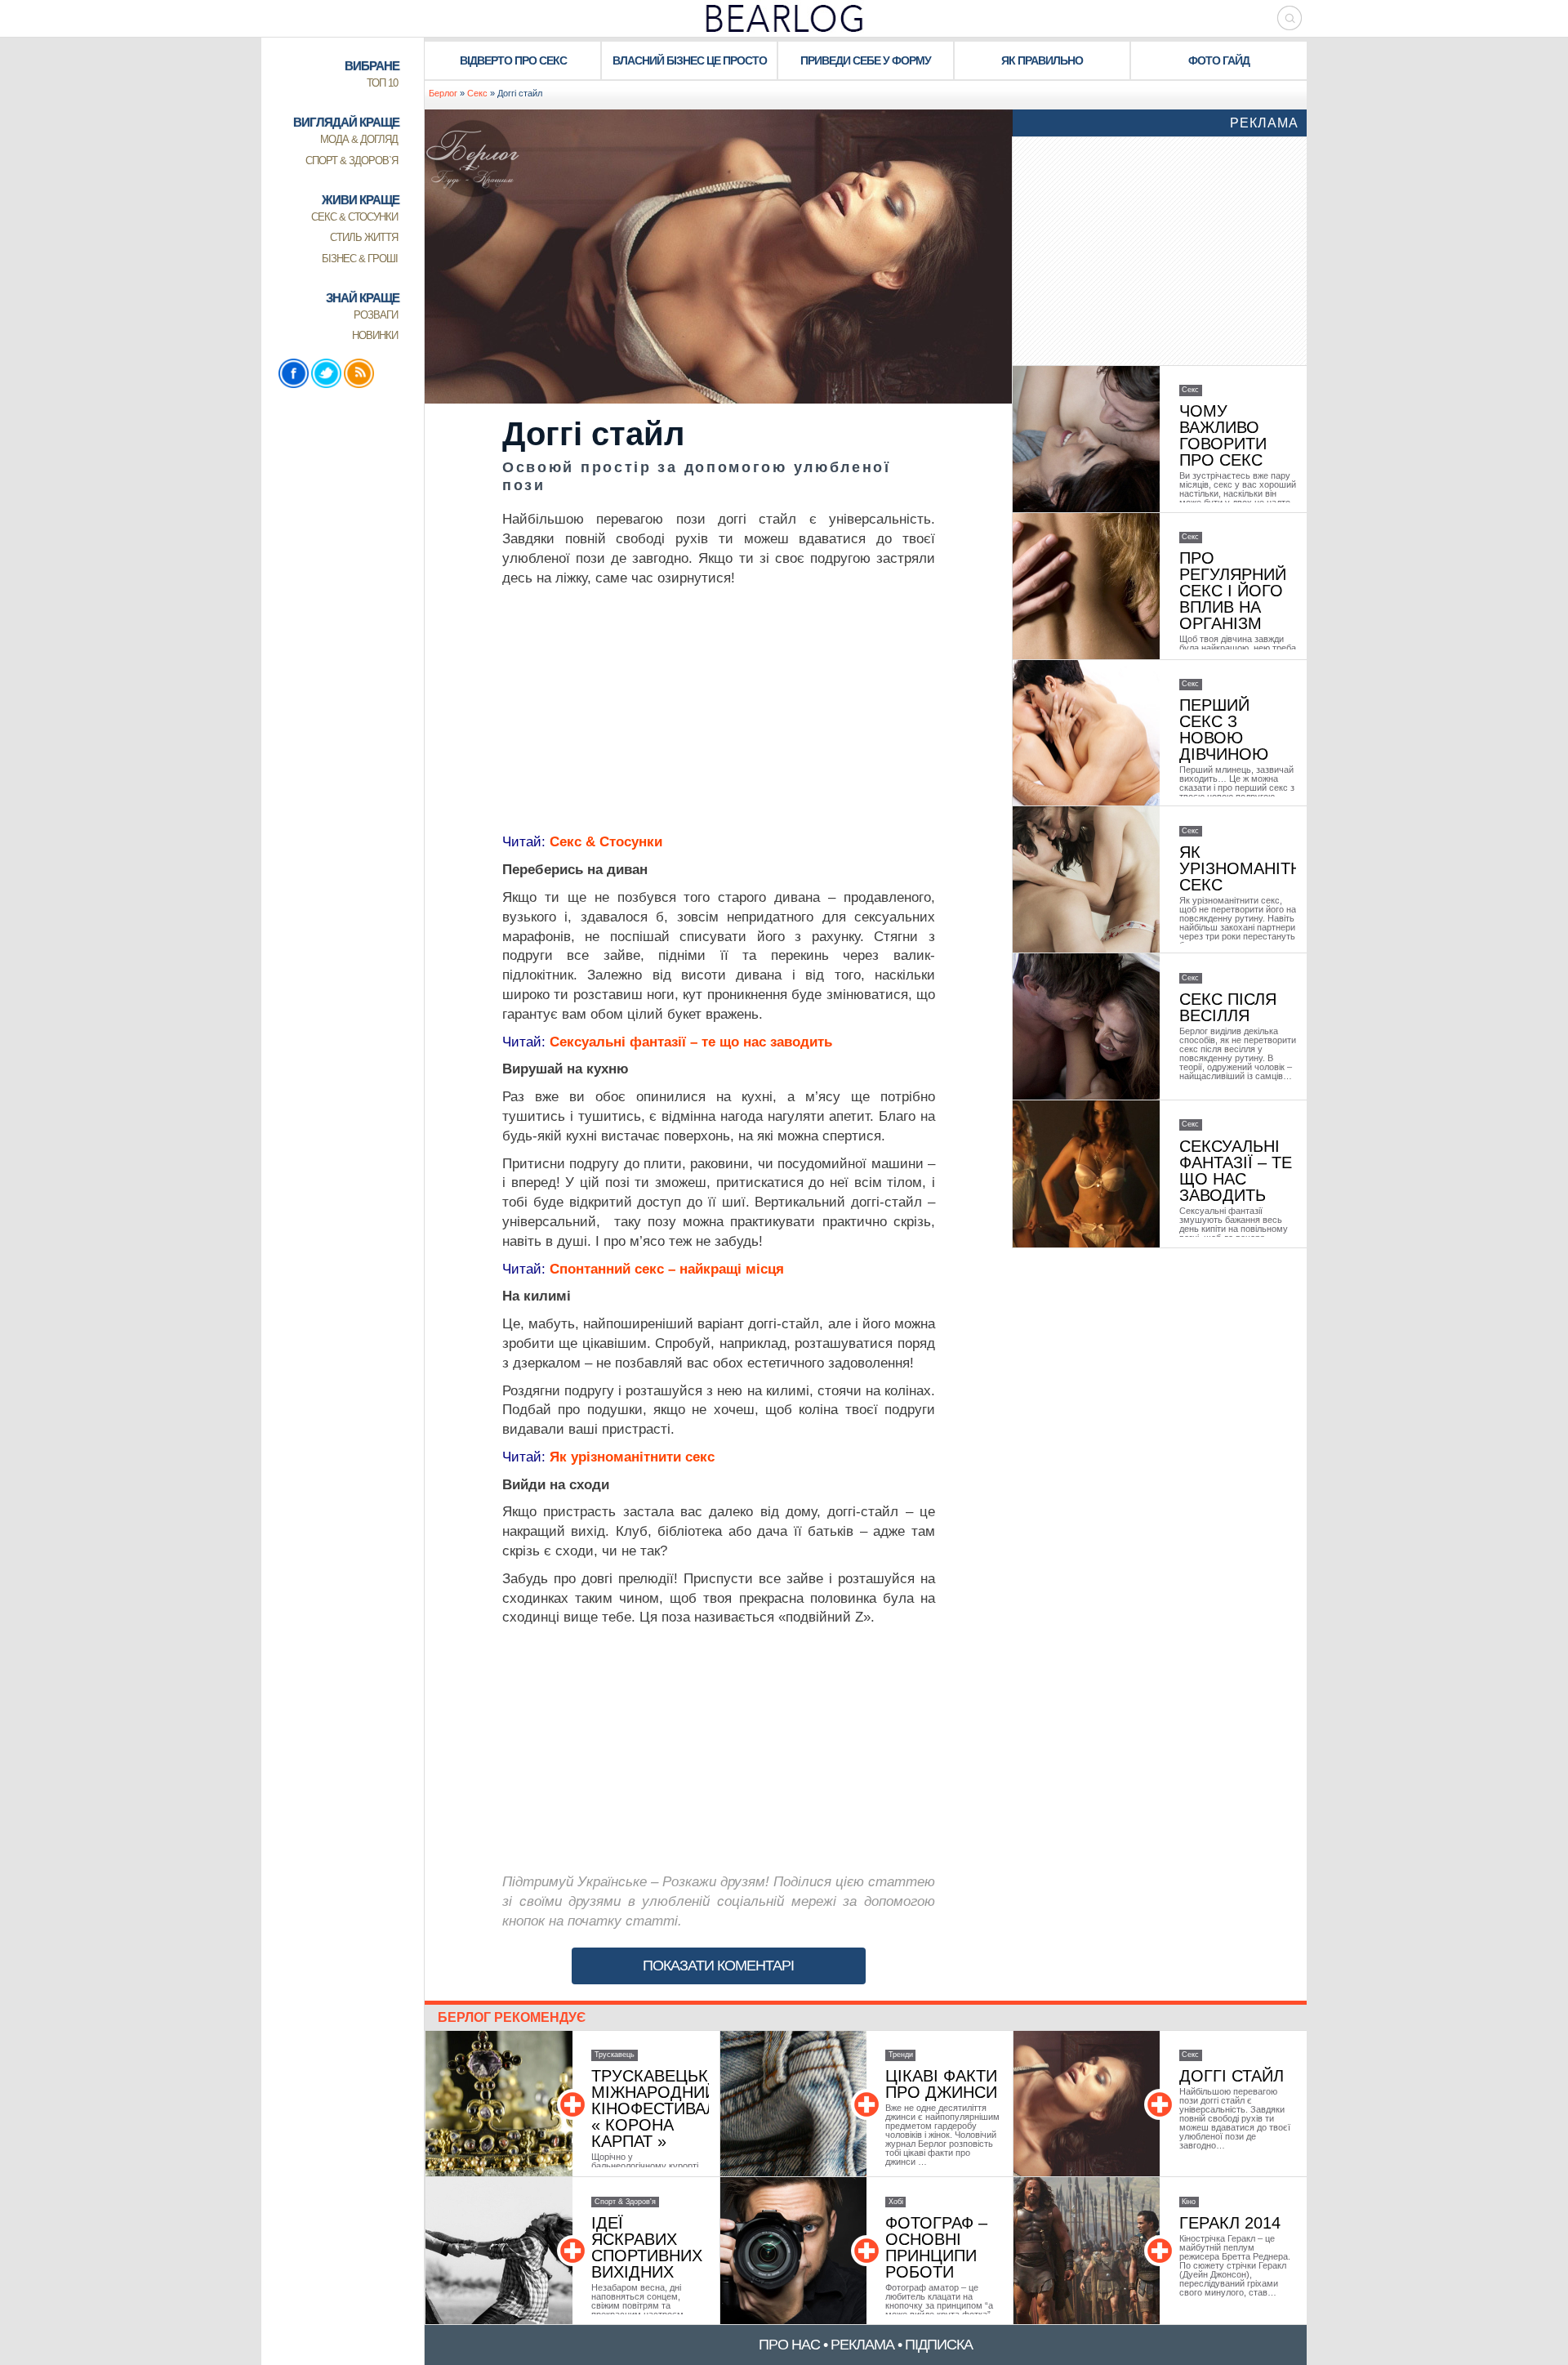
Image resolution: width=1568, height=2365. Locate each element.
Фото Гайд (1219, 60)
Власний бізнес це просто (690, 60)
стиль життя (364, 237)
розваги (376, 315)
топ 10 (382, 83)
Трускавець (615, 2055)
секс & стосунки (354, 217)
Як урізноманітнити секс (632, 1457)
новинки (375, 335)
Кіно (1189, 2202)
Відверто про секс (513, 60)
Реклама (1264, 123)
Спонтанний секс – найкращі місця (667, 1269)
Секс (477, 93)
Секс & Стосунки (606, 842)
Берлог (443, 93)
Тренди (901, 2055)
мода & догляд (359, 139)
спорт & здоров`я (352, 161)
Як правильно (1042, 60)
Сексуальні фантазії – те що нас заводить (689, 1042)
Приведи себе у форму (866, 60)
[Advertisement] (719, 710)
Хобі (896, 2202)
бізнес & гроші (360, 259)
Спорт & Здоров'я (625, 2202)
